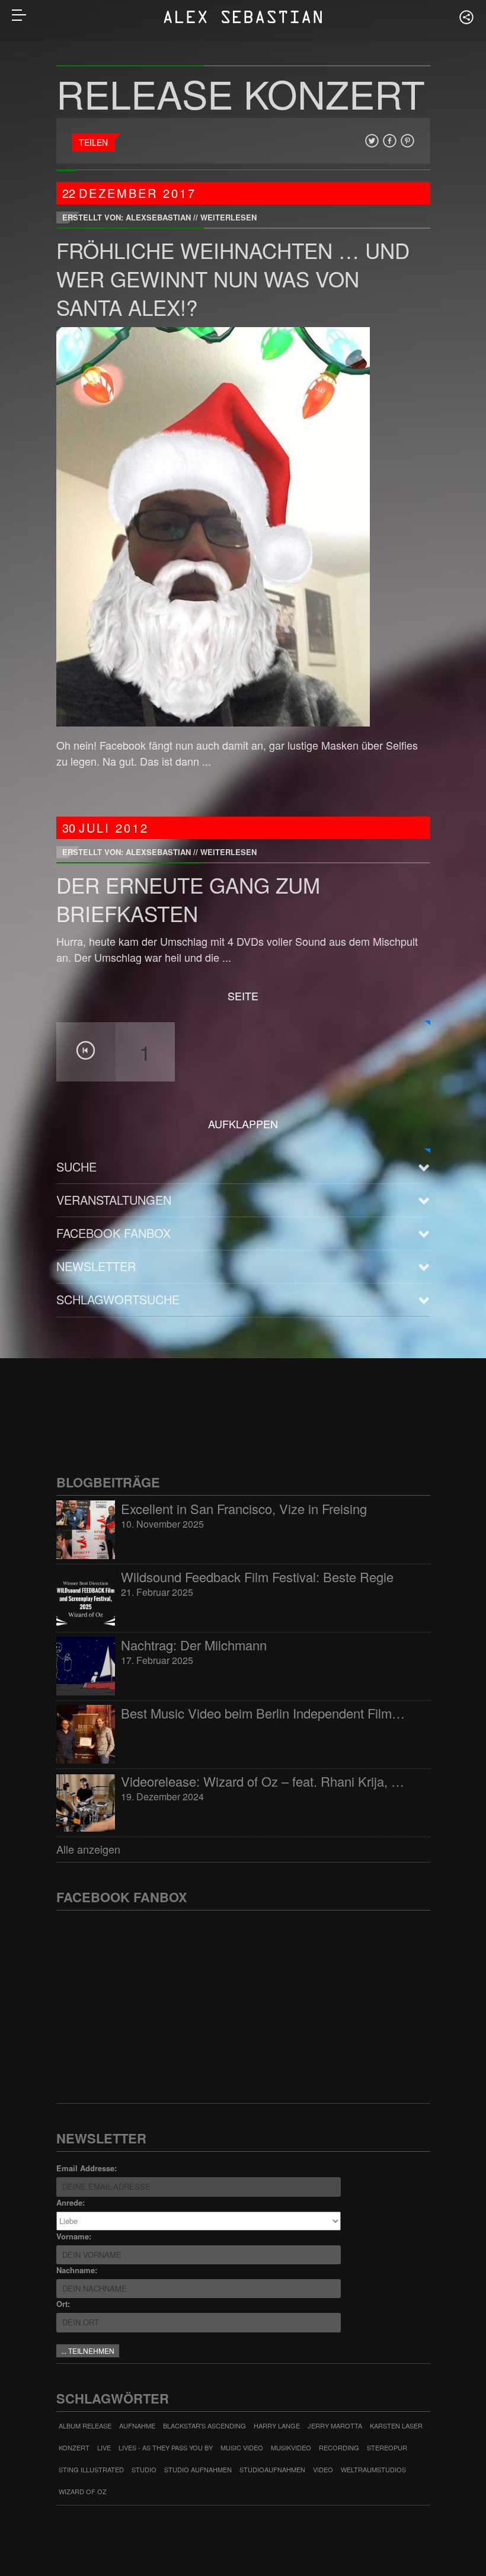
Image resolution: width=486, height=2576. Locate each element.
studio (144, 2469)
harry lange (277, 2425)
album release (85, 2425)
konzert (74, 2447)
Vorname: (74, 2236)
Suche (76, 1167)
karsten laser (396, 2425)
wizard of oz (83, 2491)
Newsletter (96, 1266)
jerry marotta (335, 2425)
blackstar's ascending (204, 2425)
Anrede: (71, 2202)
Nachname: (77, 2270)
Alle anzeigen (88, 1849)
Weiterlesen (228, 217)
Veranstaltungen (114, 1200)
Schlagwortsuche (118, 1299)
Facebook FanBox (113, 1233)
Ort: (63, 2304)
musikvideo (291, 2447)
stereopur (387, 2447)
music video (242, 2447)
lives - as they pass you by (166, 2447)
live (104, 2447)
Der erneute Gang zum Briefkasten (188, 899)
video (323, 2469)
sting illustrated (91, 2469)
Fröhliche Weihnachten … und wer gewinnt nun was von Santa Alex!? (233, 279)
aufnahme (137, 2425)
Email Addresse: (87, 2168)
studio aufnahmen (198, 2469)
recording (339, 2447)
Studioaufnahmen (272, 2469)
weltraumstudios (373, 2469)
